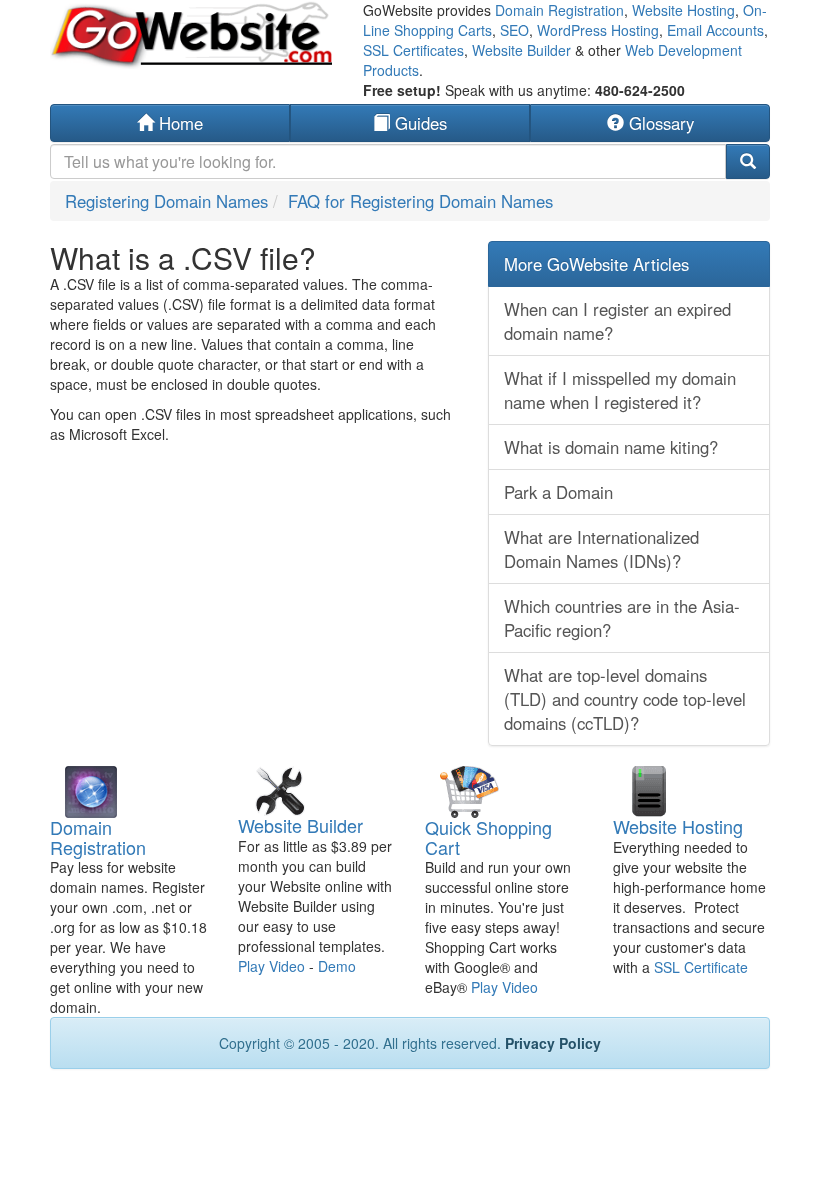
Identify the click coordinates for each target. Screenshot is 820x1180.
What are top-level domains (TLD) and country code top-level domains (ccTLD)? (625, 699)
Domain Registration (559, 10)
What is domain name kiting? (611, 447)
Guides (418, 123)
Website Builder (521, 50)
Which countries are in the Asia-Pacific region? (622, 618)
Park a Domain (558, 492)
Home (178, 123)
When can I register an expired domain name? (617, 321)
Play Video (271, 966)
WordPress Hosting (598, 30)
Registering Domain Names (166, 201)
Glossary (659, 123)
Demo (337, 966)
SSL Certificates (413, 50)
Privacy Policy (553, 1043)
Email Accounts (715, 30)
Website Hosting (683, 10)
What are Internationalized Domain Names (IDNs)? (601, 549)
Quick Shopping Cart (488, 837)
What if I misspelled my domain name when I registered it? (620, 390)
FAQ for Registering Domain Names (420, 201)
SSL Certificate (701, 967)
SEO (514, 30)
